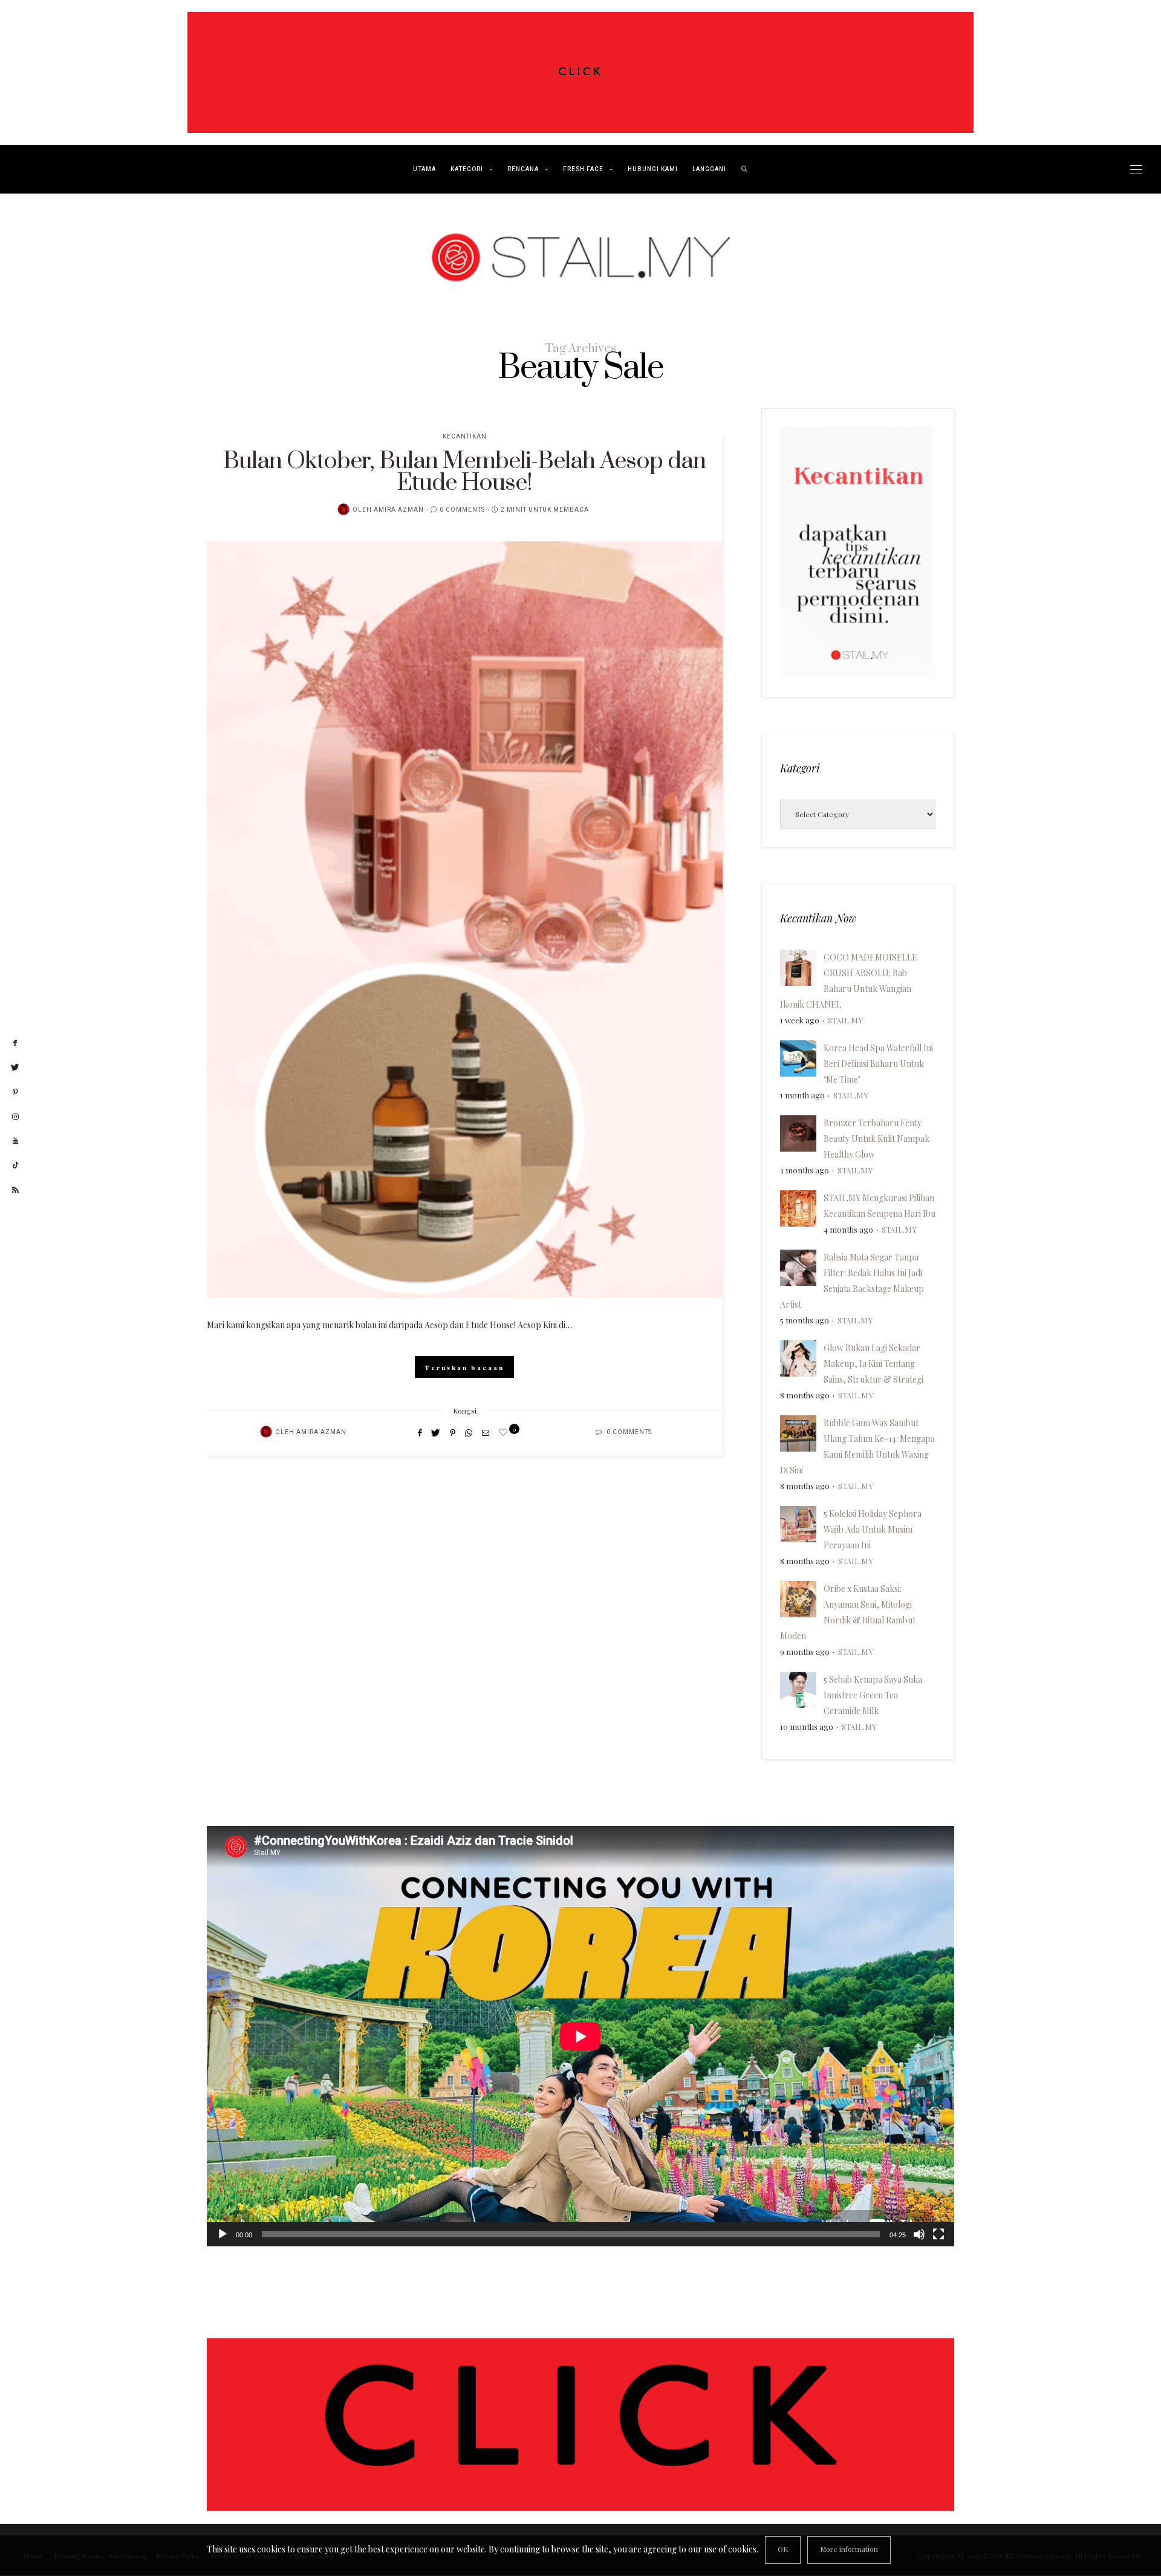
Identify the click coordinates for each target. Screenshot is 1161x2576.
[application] (580, 2036)
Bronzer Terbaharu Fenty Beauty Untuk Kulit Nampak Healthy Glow (876, 1139)
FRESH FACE (583, 169)
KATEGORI (467, 169)
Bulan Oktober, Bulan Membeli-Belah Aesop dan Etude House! (464, 472)
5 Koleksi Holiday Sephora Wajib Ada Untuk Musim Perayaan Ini (873, 1529)
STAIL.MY (845, 1020)
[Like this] (505, 1432)
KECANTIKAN (465, 437)
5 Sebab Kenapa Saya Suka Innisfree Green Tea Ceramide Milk (873, 1695)
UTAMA (424, 169)
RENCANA (523, 169)
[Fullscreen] (938, 2234)
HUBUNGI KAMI (653, 169)
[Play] (223, 2234)
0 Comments (462, 510)
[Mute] (919, 2234)
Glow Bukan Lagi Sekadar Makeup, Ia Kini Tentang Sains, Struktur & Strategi (873, 1364)
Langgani (709, 169)
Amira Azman (399, 510)
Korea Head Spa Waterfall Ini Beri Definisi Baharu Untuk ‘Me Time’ (878, 1064)
